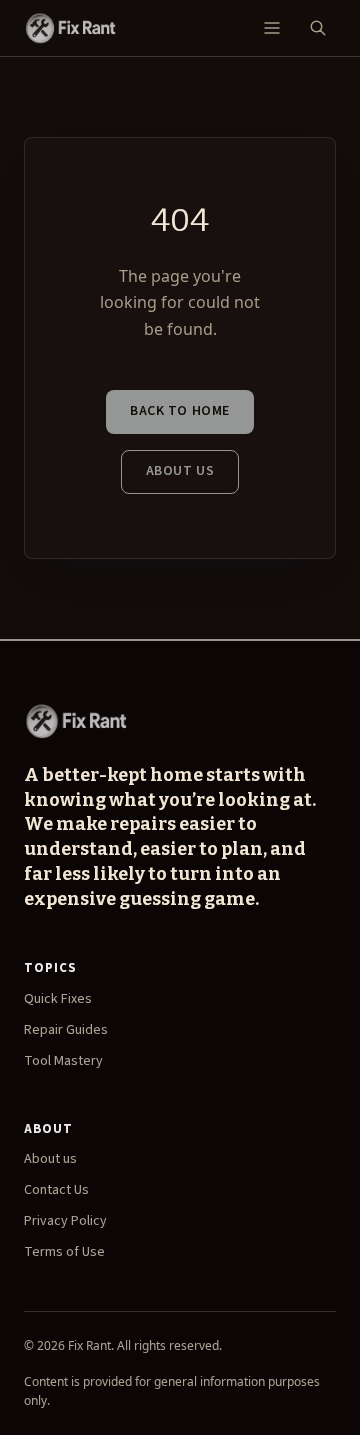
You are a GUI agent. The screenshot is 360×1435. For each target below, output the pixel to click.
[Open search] (318, 28)
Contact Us (56, 1190)
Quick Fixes (58, 999)
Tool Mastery (63, 1061)
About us (180, 471)
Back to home (180, 411)
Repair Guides (66, 1030)
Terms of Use (64, 1252)
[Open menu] (272, 28)
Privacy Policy (65, 1221)
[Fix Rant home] (70, 28)
